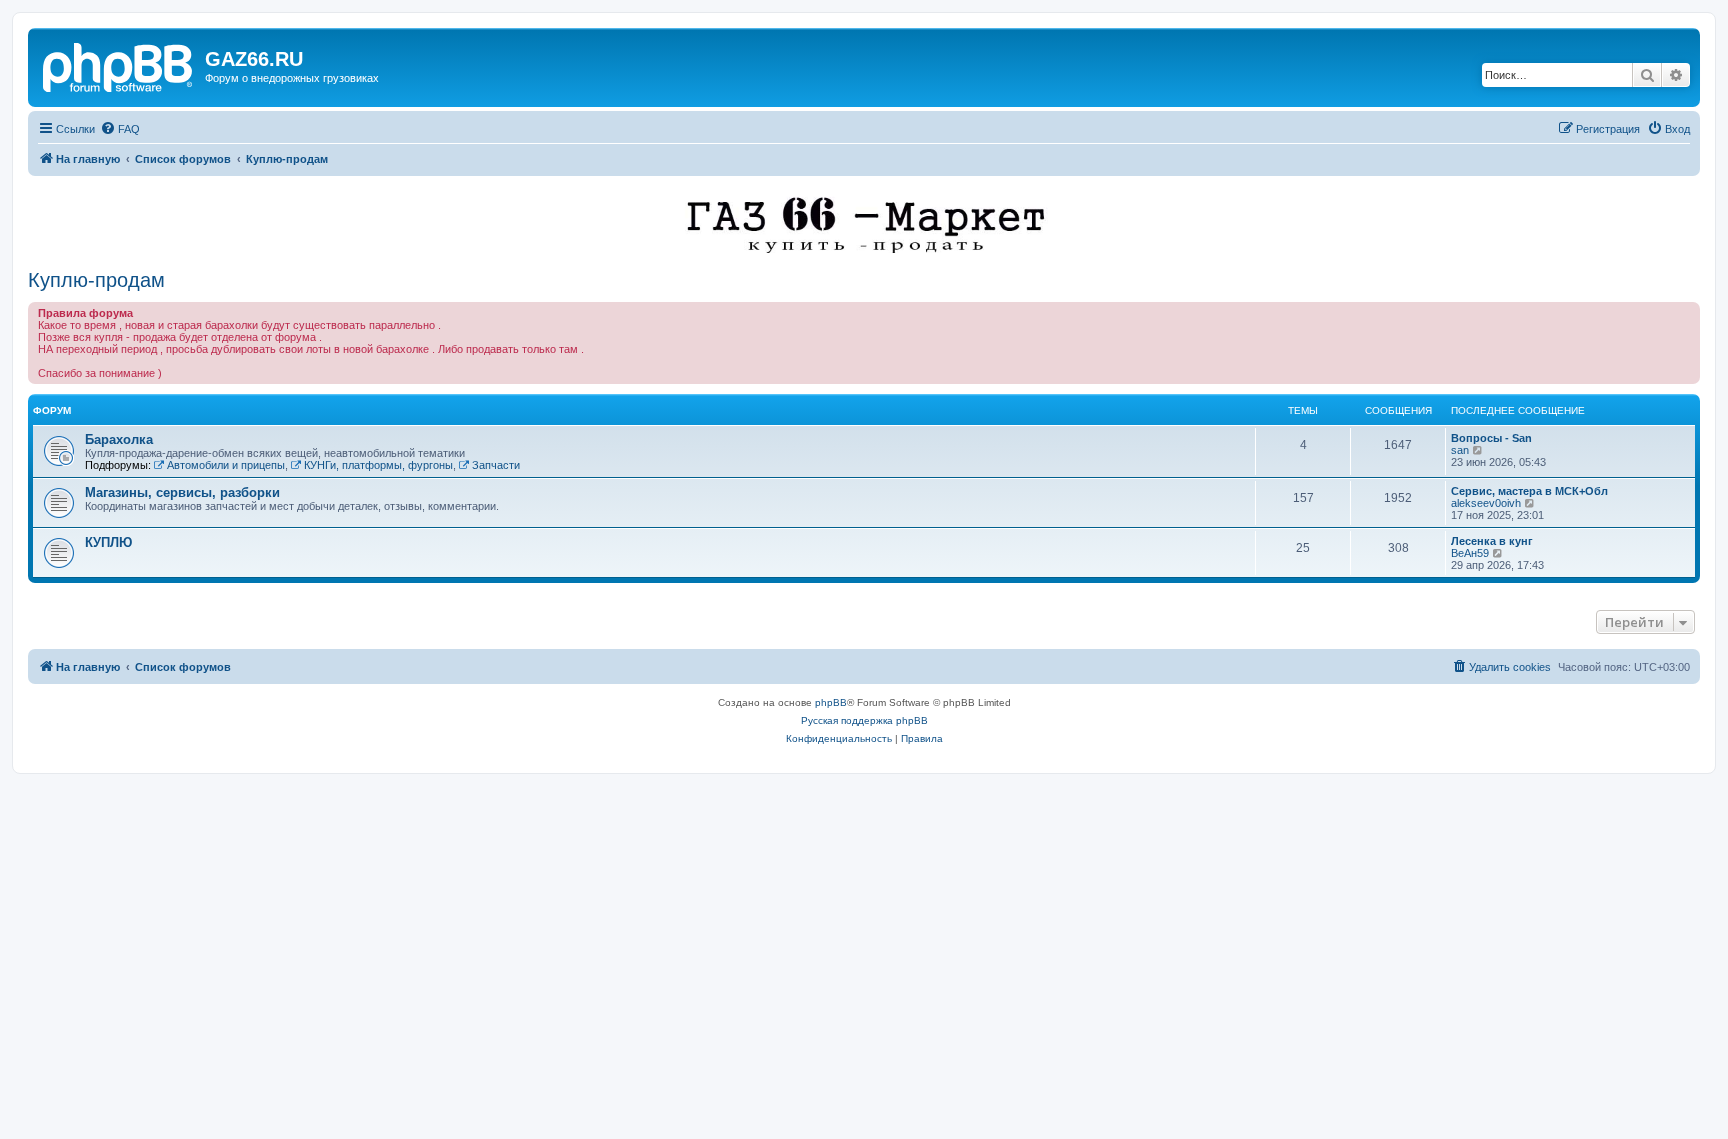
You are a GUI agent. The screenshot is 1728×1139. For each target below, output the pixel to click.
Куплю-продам (96, 280)
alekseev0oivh (1486, 503)
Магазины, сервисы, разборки (182, 492)
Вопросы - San (1491, 438)
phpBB (831, 702)
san (1460, 450)
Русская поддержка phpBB (864, 720)
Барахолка (119, 439)
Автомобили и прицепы (226, 465)
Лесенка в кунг (1492, 541)
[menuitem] (120, 129)
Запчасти (496, 465)
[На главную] (119, 65)
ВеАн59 (1470, 553)
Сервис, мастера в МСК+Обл (1529, 491)
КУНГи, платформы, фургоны (378, 465)
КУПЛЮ (108, 542)
